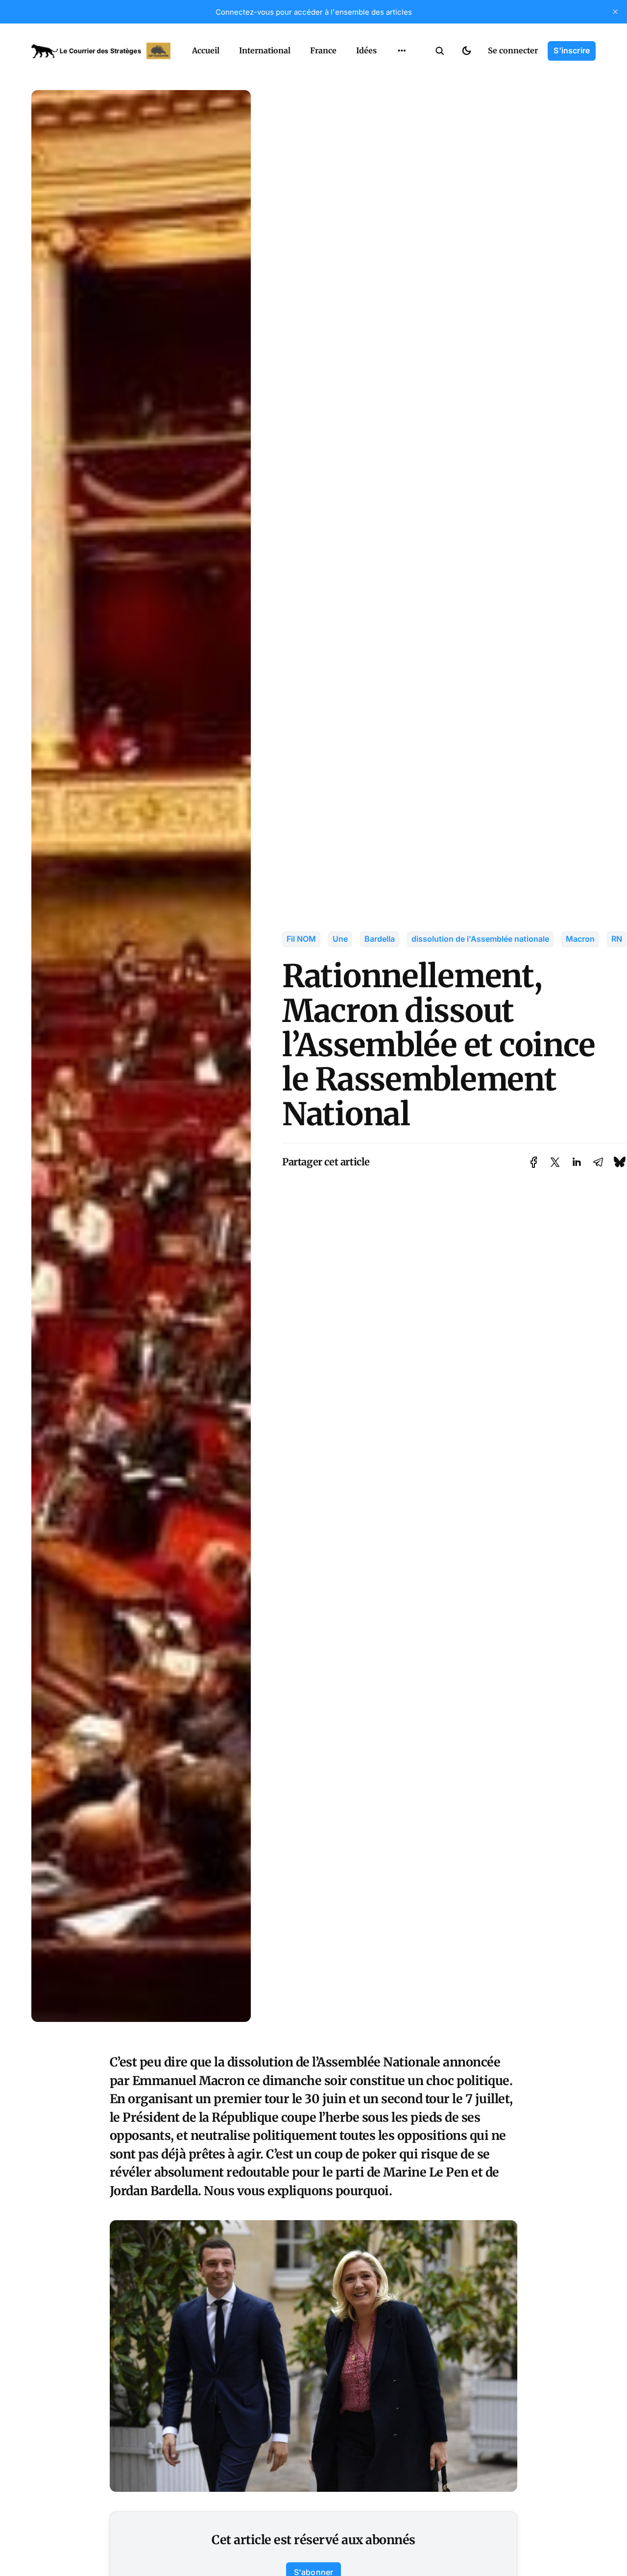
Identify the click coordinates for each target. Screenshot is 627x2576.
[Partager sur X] (555, 1162)
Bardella (380, 939)
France (323, 50)
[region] (402, 51)
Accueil (206, 50)
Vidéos (389, 93)
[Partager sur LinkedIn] (577, 1162)
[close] (615, 12)
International (265, 50)
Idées (366, 50)
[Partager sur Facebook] (534, 1162)
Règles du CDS (402, 112)
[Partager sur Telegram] (598, 1162)
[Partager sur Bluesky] (620, 1162)
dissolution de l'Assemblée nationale (480, 939)
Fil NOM (301, 939)
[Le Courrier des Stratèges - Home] (101, 51)
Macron (580, 939)
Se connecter (513, 50)
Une (340, 939)
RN (617, 939)
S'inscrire (572, 50)
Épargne (392, 73)
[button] (440, 51)
